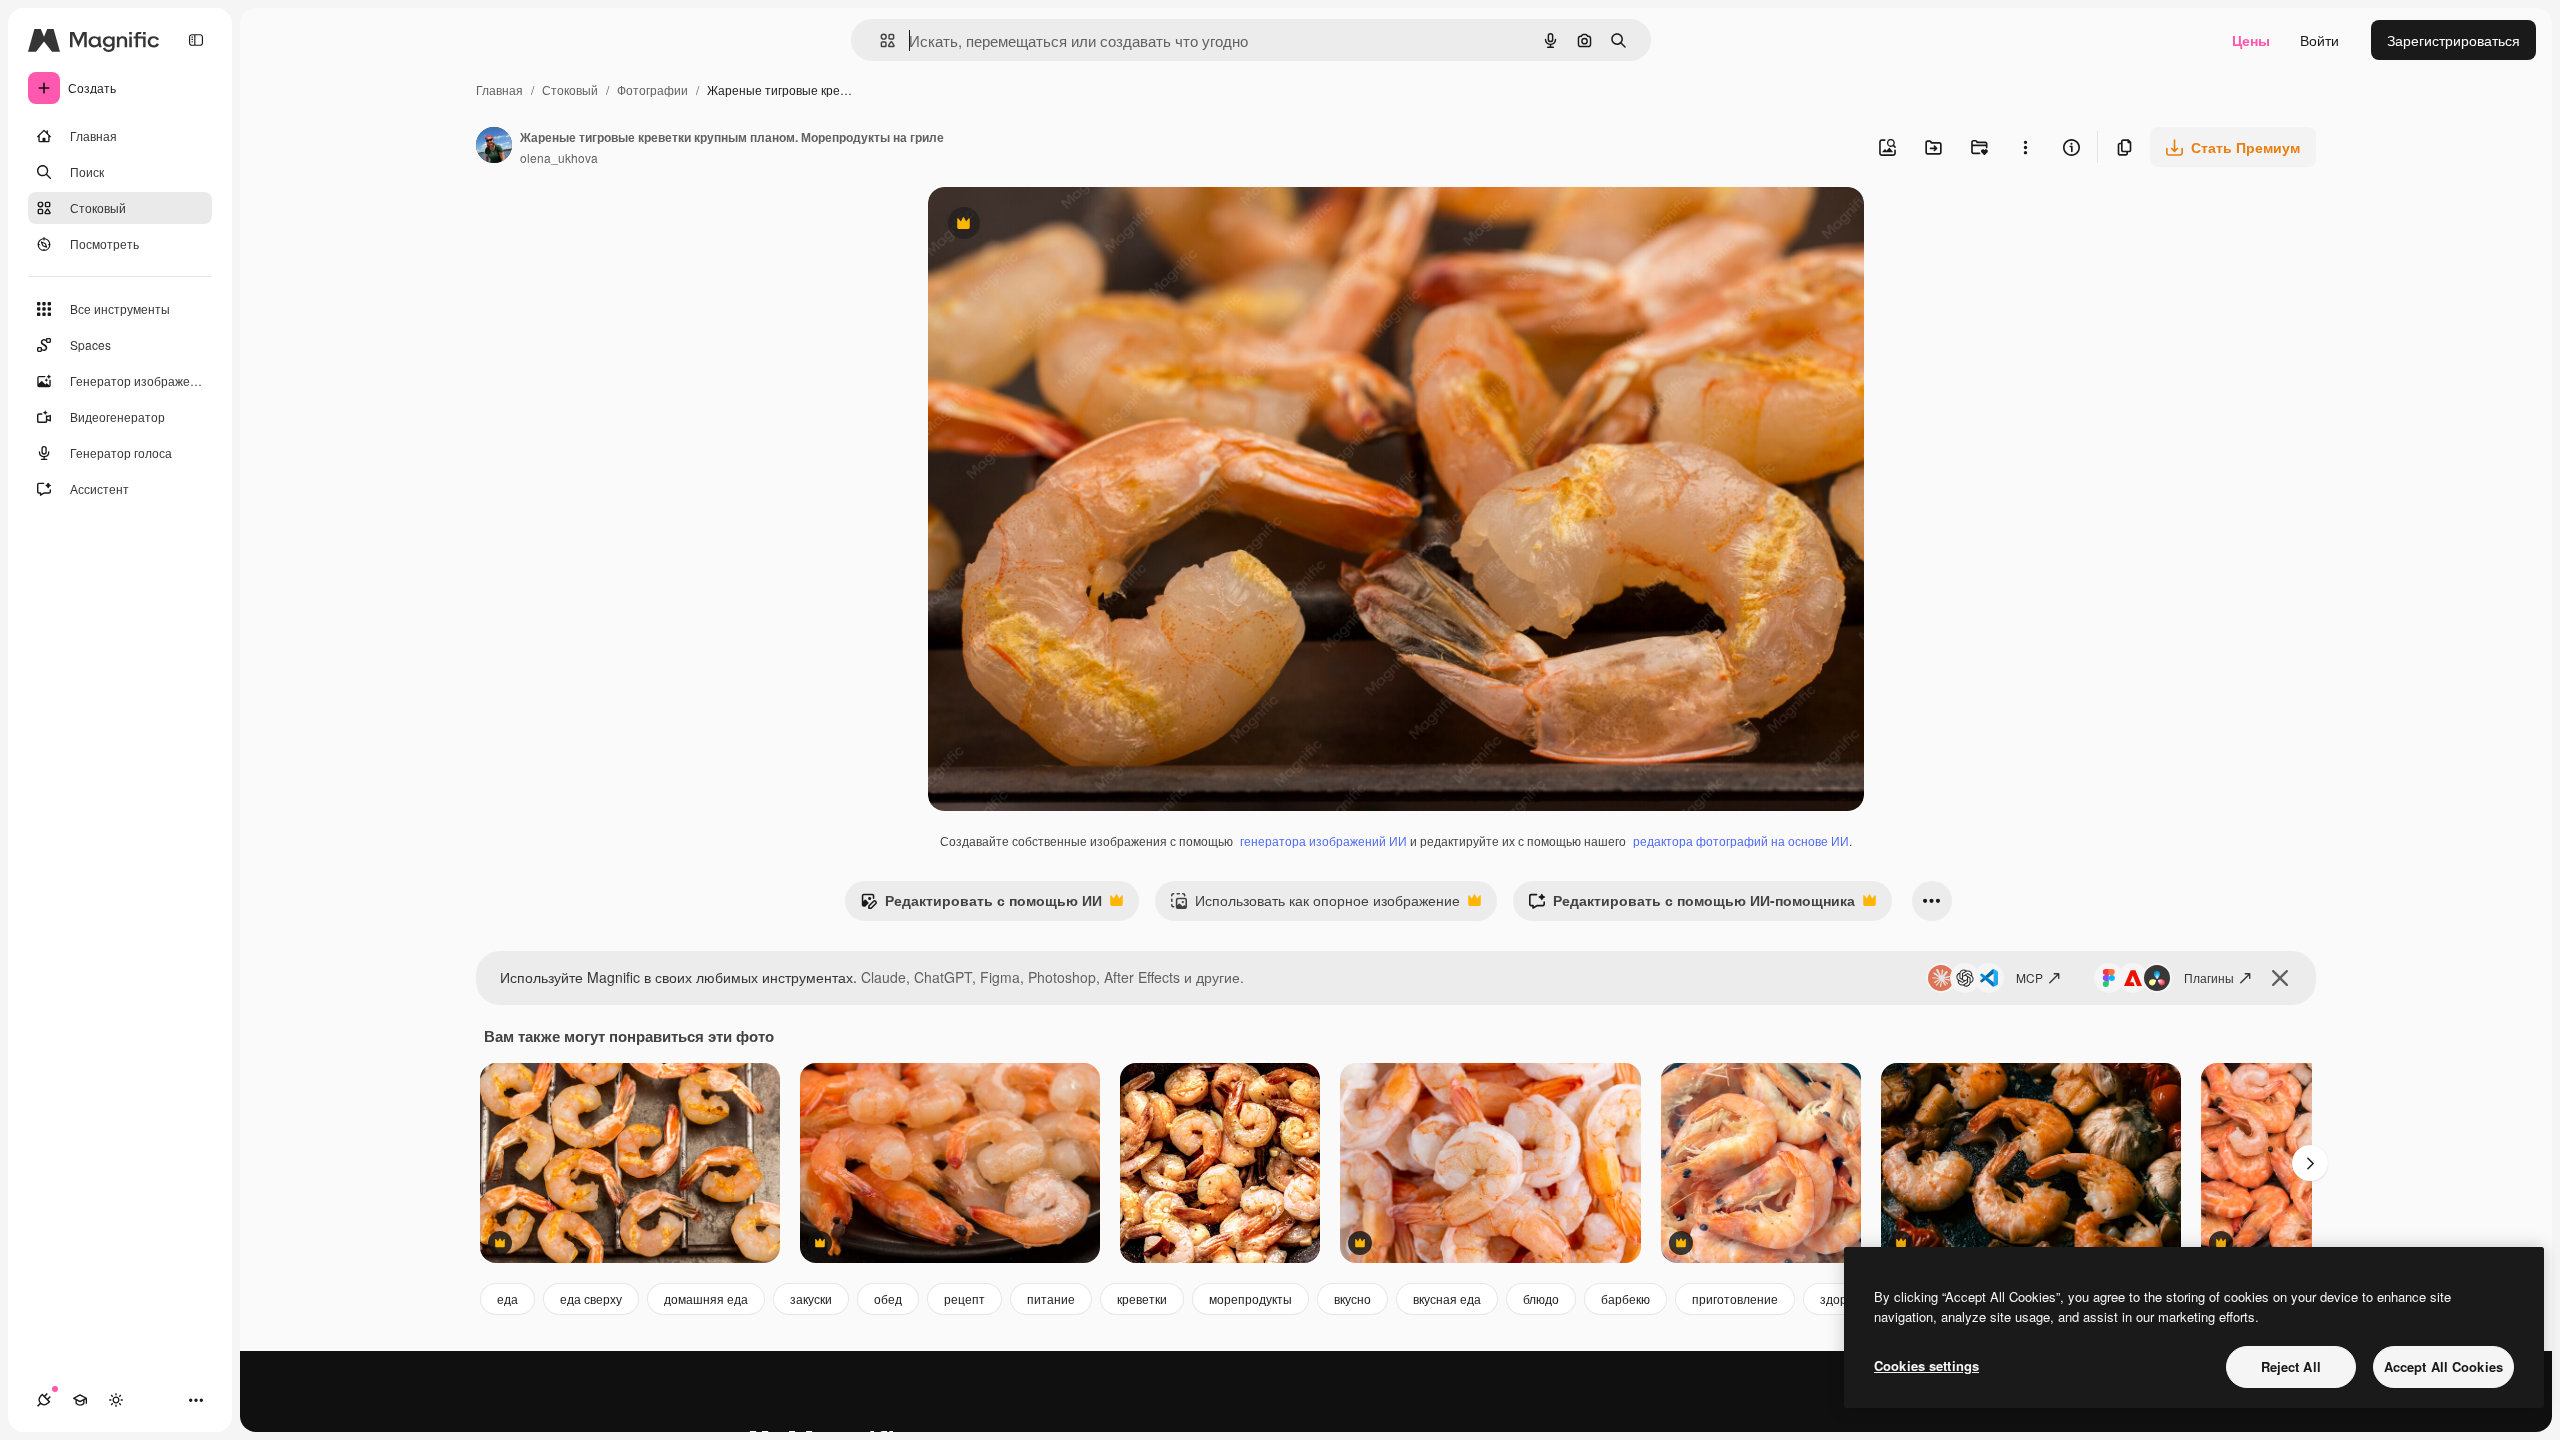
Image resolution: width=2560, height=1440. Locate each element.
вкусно (1352, 1298)
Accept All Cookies (2443, 1366)
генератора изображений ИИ (1323, 840)
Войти (2319, 40)
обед (888, 1298)
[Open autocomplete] (879, 40)
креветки (1142, 1298)
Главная (499, 89)
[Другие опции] (2025, 147)
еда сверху (591, 1298)
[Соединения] (44, 1400)
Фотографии (652, 89)
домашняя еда (706, 1298)
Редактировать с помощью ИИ (981, 905)
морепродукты (1250, 1298)
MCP (2029, 977)
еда (507, 1298)
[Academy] (80, 1400)
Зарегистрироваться (2453, 40)
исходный (1062, 225)
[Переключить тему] (116, 1400)
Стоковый (570, 89)
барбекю (1625, 1298)
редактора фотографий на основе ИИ (1741, 840)
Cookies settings (1926, 1365)
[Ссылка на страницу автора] (494, 147)
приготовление (1735, 1298)
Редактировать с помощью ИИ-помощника (1691, 905)
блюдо (1541, 1298)
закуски (811, 1298)
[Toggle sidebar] (196, 40)
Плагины (2209, 977)
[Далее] (2310, 1163)
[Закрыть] (2280, 978)
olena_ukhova (559, 157)
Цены (2251, 40)
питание (1051, 1298)
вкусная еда (1447, 1298)
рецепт (964, 1298)
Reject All (2291, 1366)
